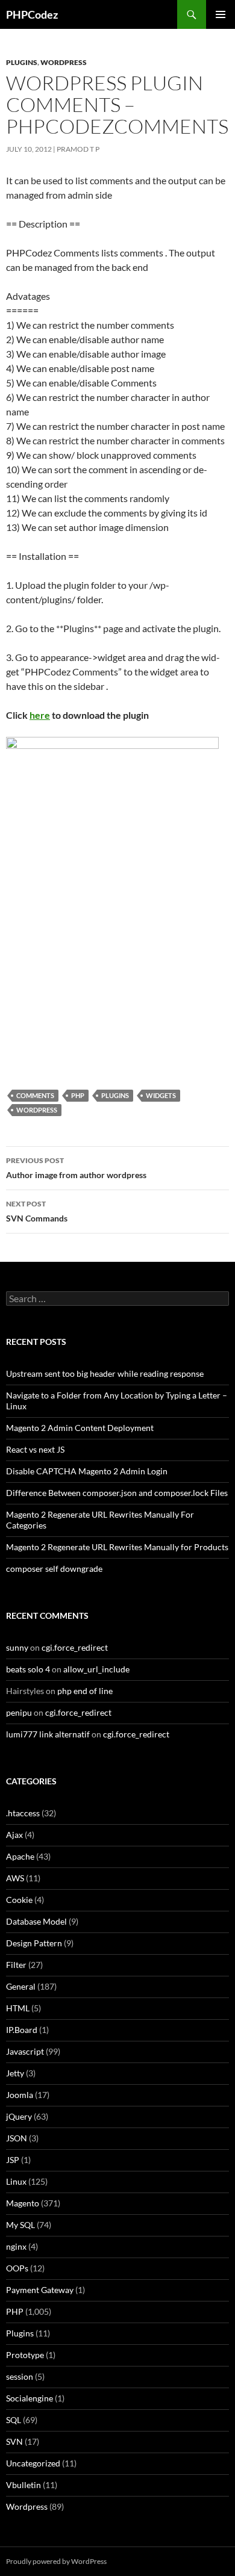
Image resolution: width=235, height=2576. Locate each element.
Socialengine (30, 2398)
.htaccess (23, 1813)
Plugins (22, 62)
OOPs (17, 2268)
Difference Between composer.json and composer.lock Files (117, 1493)
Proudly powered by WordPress (56, 2561)
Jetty (15, 2073)
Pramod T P (78, 149)
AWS (15, 1878)
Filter (16, 1965)
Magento (23, 2203)
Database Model (36, 1921)
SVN (14, 2441)
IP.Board (22, 2030)
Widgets (161, 1095)
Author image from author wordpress (76, 1168)
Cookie (19, 1900)
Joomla (20, 2095)
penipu (19, 1712)
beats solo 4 (28, 1669)
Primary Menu (221, 14)
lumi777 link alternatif (48, 1734)
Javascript (25, 2051)
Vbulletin (23, 2485)
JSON (17, 2138)
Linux (16, 2181)
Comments (35, 1095)
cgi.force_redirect (75, 1647)
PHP (78, 1095)
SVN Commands (37, 1211)
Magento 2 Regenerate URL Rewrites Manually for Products (117, 1547)
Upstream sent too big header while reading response (105, 1373)
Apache (20, 1856)
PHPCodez (32, 14)
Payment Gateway (40, 2290)
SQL (14, 2420)
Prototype (25, 2355)
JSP (13, 2160)
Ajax (14, 1835)
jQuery (19, 2116)
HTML (18, 2008)
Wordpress (64, 62)
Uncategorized (33, 2463)
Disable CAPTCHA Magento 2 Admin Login (87, 1471)
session (20, 2376)
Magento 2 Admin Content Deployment (80, 1428)
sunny (17, 1647)
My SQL (20, 2225)
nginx (16, 2246)
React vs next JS (35, 1449)
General (21, 1986)
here (40, 715)
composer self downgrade (54, 1569)
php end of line (85, 1691)
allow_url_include (96, 1669)
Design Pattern (34, 1943)
